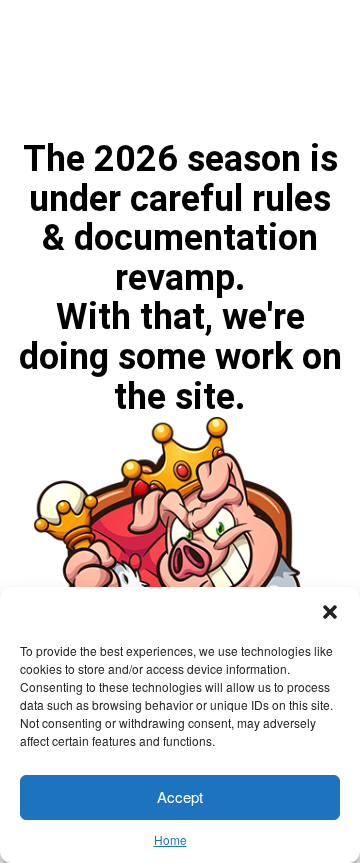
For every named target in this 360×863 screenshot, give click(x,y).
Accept (180, 796)
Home (170, 839)
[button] (330, 612)
